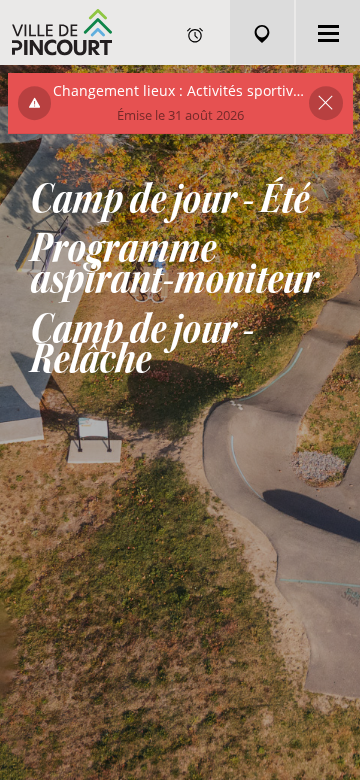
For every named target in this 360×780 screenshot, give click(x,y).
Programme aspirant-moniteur (174, 264)
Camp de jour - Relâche (142, 345)
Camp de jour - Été (169, 199)
